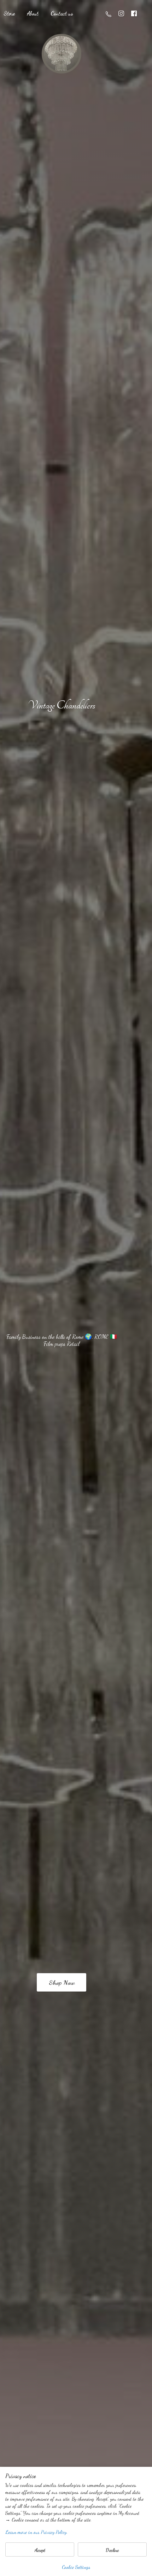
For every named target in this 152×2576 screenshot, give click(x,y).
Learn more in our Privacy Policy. (36, 2532)
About (33, 13)
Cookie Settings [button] (76, 2567)
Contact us (62, 13)
